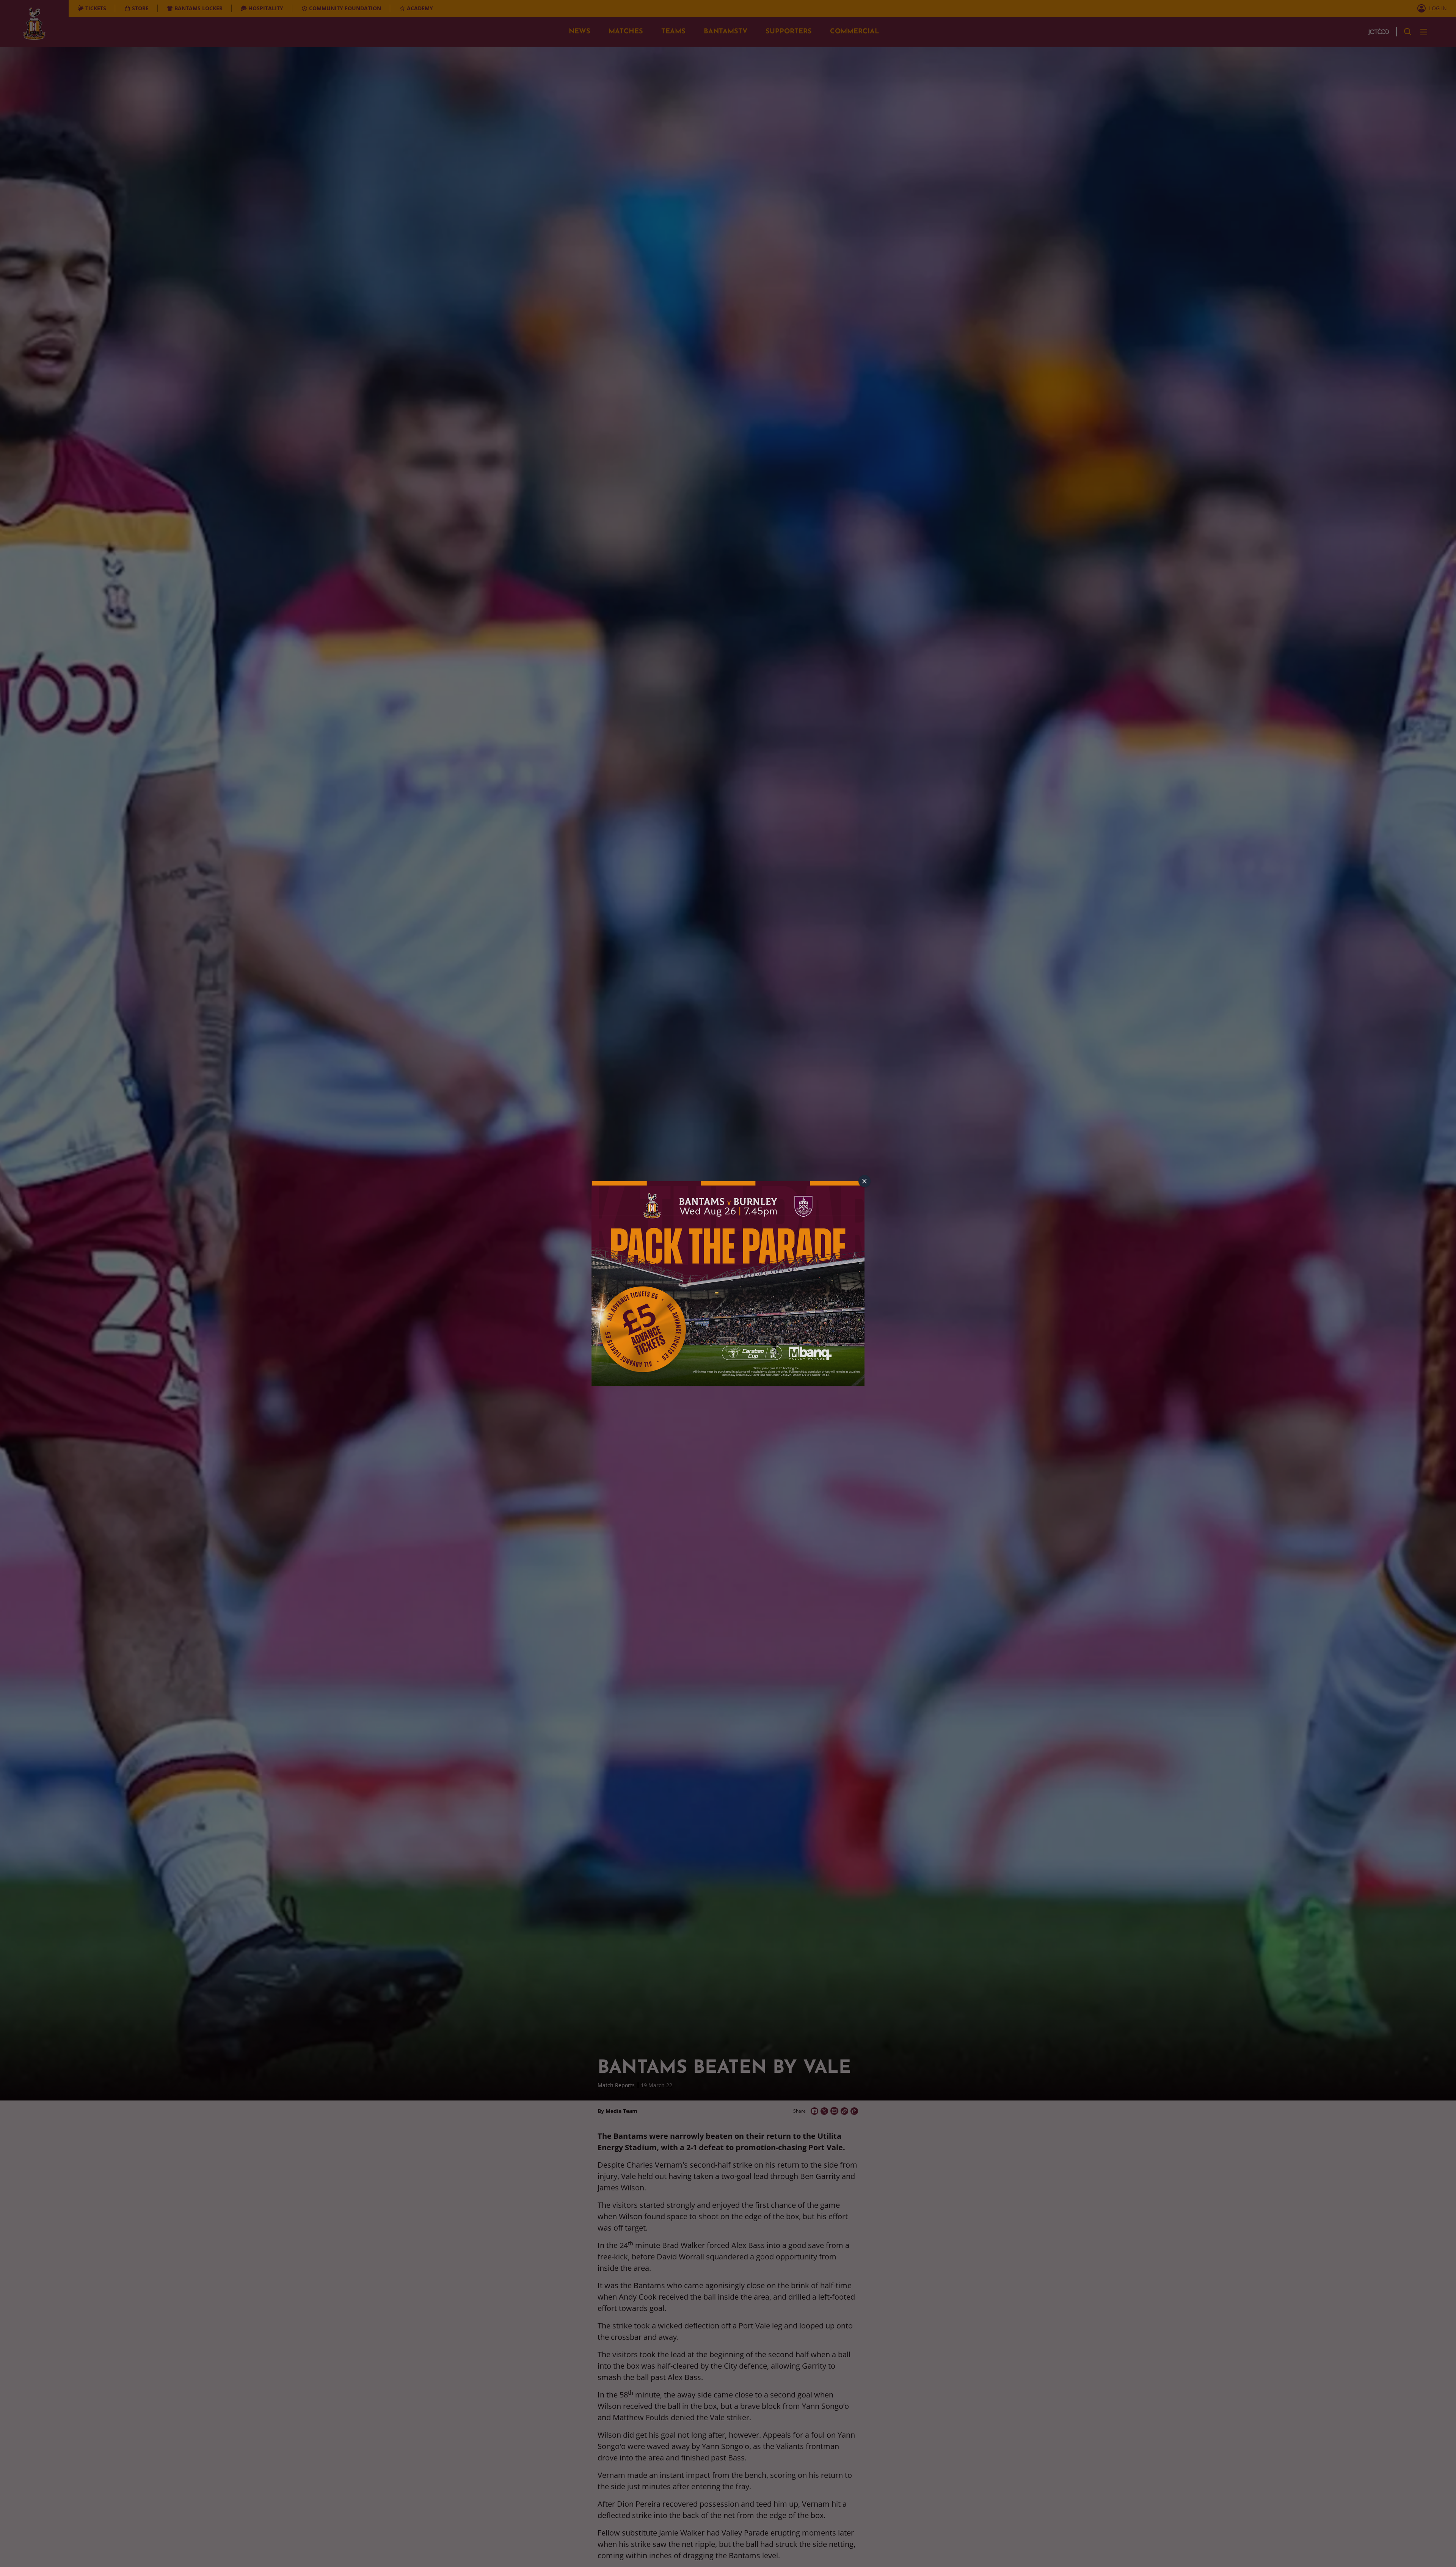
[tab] (864, 1181)
